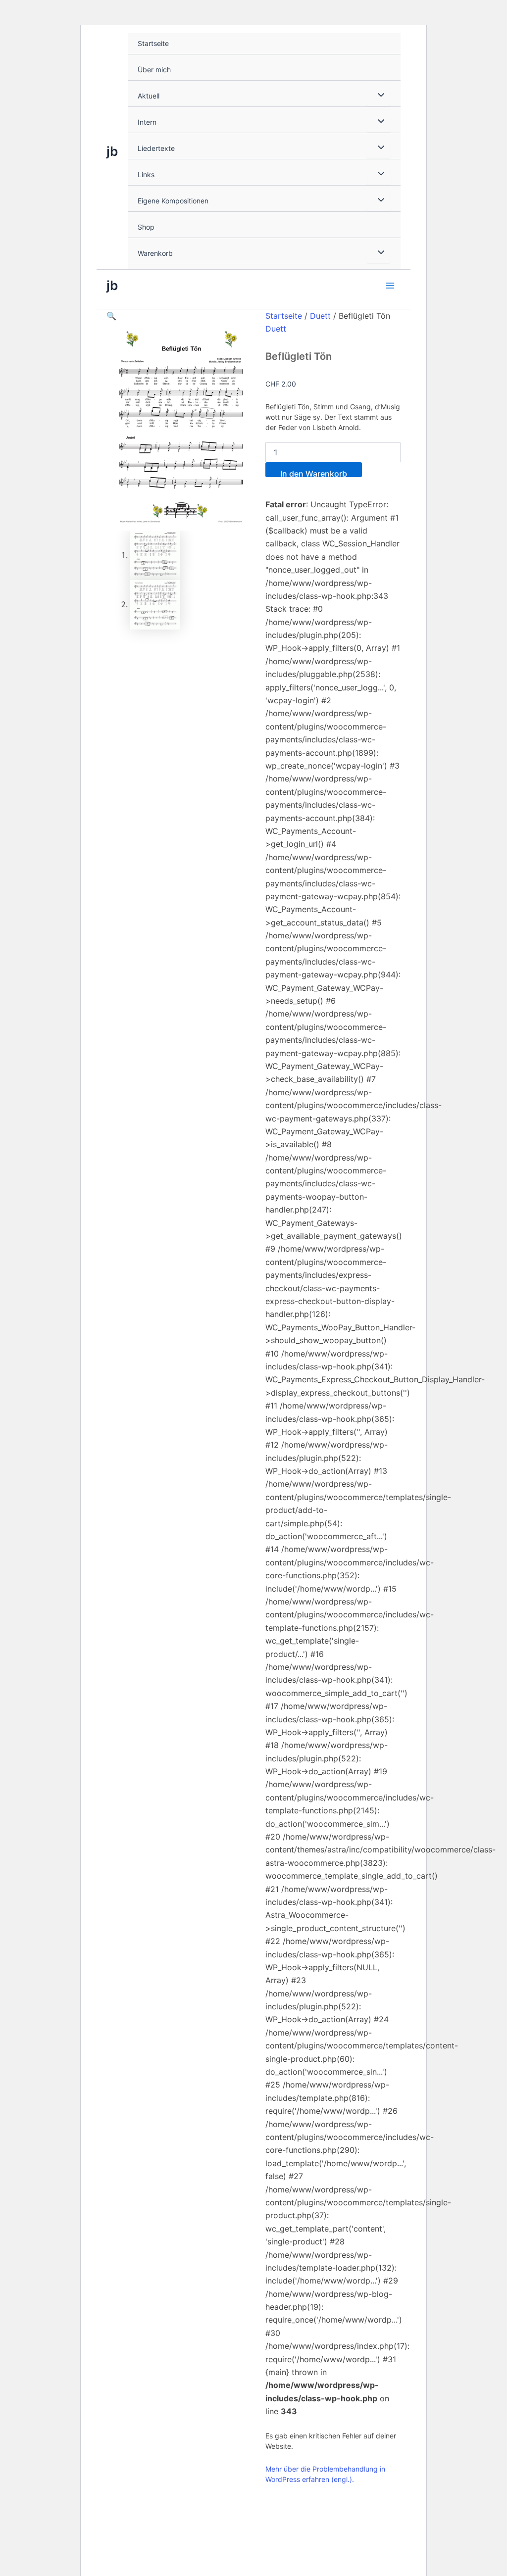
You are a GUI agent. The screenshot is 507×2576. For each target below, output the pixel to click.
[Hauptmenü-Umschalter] (390, 285)
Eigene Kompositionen (173, 201)
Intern (147, 122)
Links (146, 174)
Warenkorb (155, 253)
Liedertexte (156, 148)
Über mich (154, 70)
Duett (320, 316)
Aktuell (149, 96)
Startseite (153, 43)
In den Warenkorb (314, 473)
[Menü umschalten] (379, 96)
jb (112, 151)
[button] (111, 316)
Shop (146, 227)
